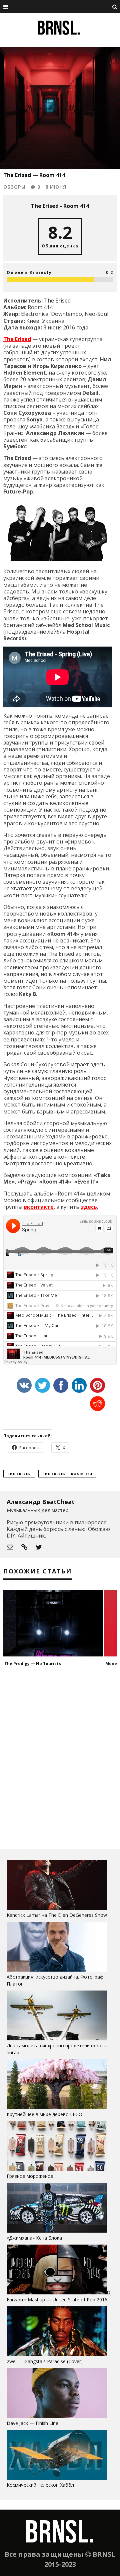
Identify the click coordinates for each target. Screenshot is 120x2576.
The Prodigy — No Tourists (33, 1664)
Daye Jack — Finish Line (32, 2423)
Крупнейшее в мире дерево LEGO (44, 2114)
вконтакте (39, 1207)
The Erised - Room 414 (67, 1474)
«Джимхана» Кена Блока (34, 2238)
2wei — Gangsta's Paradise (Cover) (45, 2361)
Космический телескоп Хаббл (40, 2485)
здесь (89, 1207)
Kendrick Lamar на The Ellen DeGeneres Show (57, 1915)
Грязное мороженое (30, 2176)
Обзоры (14, 187)
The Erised (17, 339)
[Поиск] (115, 7)
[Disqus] (60, 1757)
